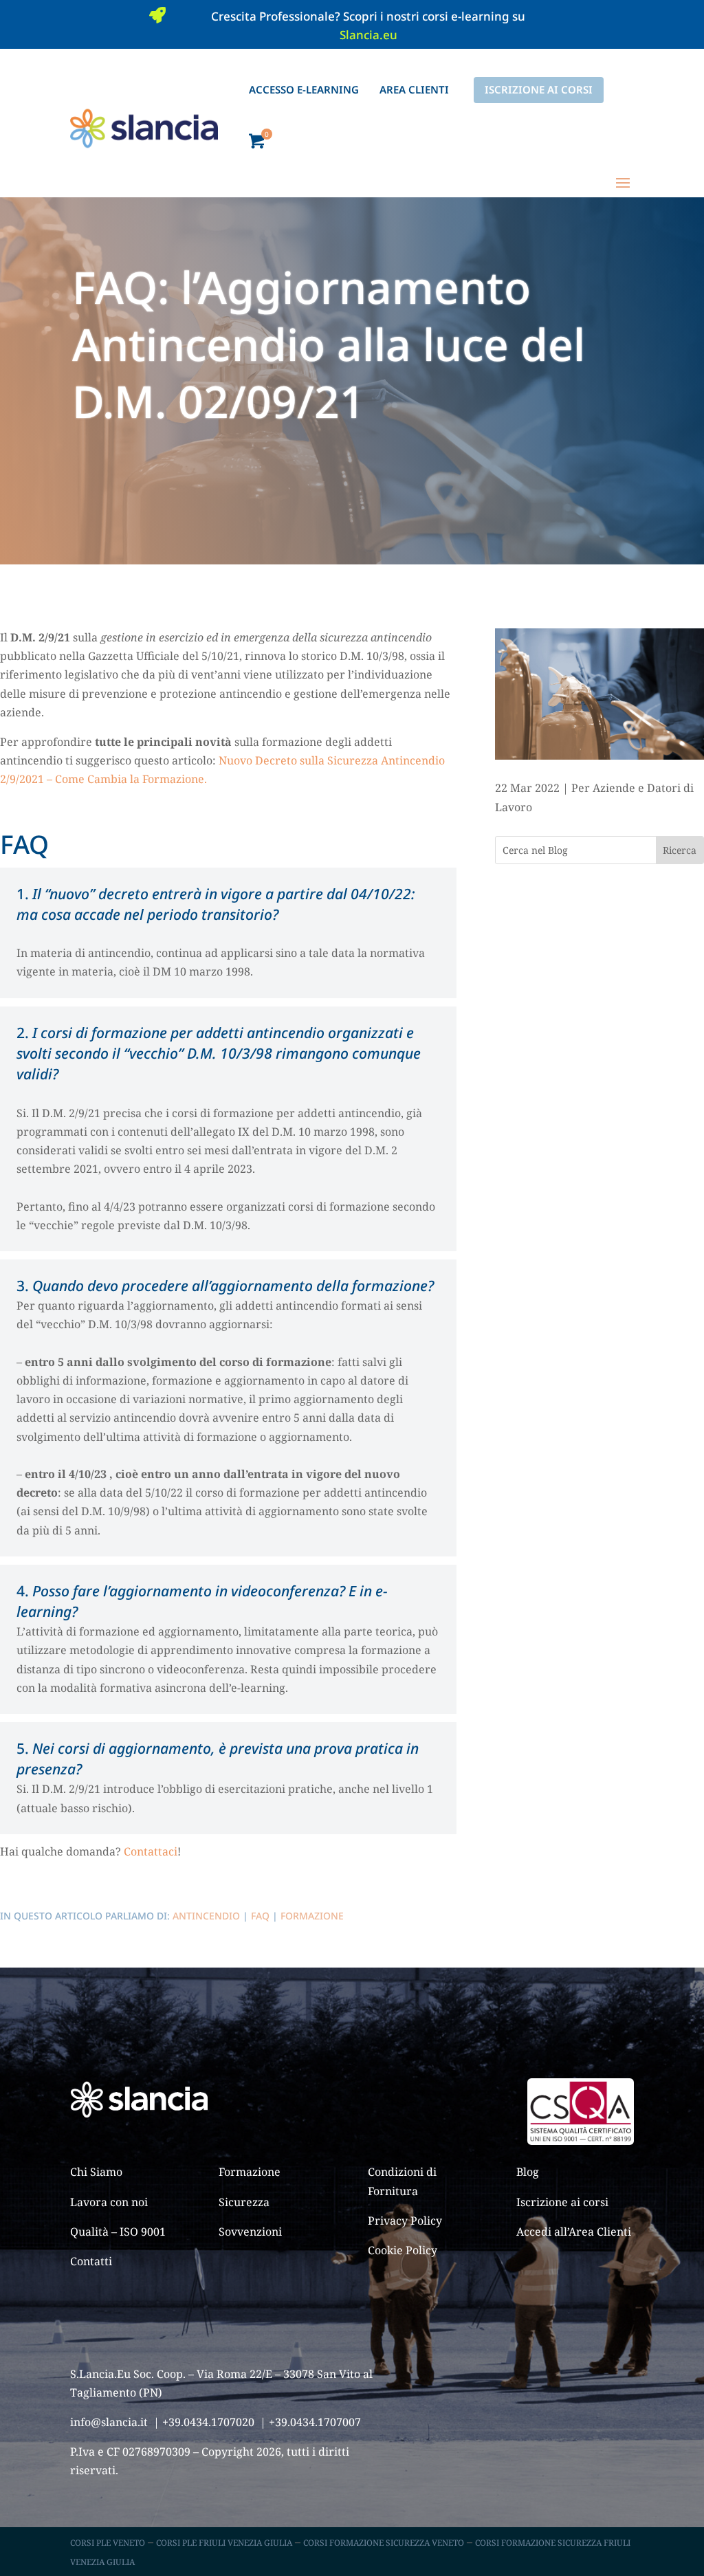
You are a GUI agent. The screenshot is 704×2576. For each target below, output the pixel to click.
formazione (312, 1916)
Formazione (250, 2172)
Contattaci (151, 1851)
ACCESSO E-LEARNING (304, 89)
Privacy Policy (405, 2221)
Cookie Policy (403, 2250)
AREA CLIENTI (414, 89)
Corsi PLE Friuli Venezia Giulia (224, 2543)
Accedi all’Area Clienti (574, 2232)
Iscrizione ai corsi (562, 2202)
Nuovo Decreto (259, 760)
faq (260, 1916)
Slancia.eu (368, 35)
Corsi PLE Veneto (108, 2543)
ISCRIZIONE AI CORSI (539, 89)
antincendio (206, 1916)
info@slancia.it (109, 2422)
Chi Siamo (96, 2172)
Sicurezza (244, 2202)
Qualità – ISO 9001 (118, 2232)
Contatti (91, 2261)
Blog (528, 2172)
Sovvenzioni (250, 2232)
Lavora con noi (109, 2202)
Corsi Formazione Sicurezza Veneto (384, 2543)
